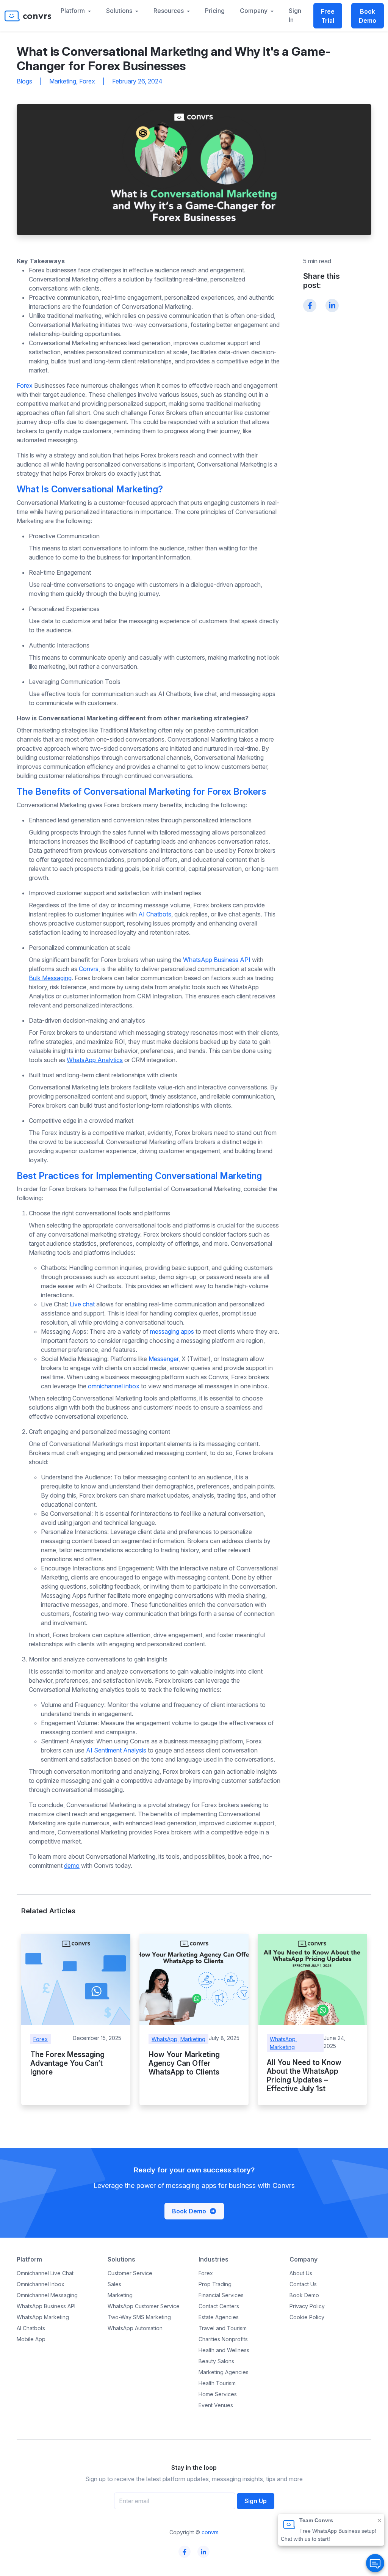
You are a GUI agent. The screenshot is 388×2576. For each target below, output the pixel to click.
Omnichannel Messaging (47, 2295)
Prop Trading (215, 2284)
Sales (114, 2284)
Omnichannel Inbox (41, 2284)
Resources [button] (169, 11)
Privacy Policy (307, 2306)
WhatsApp (164, 2039)
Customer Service (130, 2273)
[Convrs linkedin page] (204, 2552)
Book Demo (368, 16)
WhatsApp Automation (135, 2328)
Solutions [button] (120, 11)
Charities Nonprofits (223, 2339)
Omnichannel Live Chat (45, 2273)
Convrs (89, 969)
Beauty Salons (216, 2361)
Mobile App (31, 2339)
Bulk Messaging (50, 978)
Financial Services (221, 2295)
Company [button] (254, 11)
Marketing (63, 81)
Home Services (218, 2394)
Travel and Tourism (223, 2328)
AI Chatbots (155, 914)
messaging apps (172, 1331)
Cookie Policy (307, 2317)
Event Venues (216, 2405)
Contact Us (303, 2284)
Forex (87, 81)
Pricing (215, 11)
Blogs (24, 81)
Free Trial (328, 16)
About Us (301, 2273)
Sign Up (256, 2501)
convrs (210, 2532)
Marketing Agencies (224, 2372)
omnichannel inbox (114, 1386)
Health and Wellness (224, 2350)
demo (72, 1866)
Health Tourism (217, 2383)
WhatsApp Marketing (43, 2317)
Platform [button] (74, 11)
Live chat (82, 1304)
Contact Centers (219, 2306)
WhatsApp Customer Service (144, 2306)
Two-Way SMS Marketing (139, 2317)
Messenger (163, 1359)
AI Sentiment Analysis (116, 1750)
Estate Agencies (219, 2317)
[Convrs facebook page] (185, 2552)
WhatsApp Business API (217, 960)
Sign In (295, 15)
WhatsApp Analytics (95, 1060)
